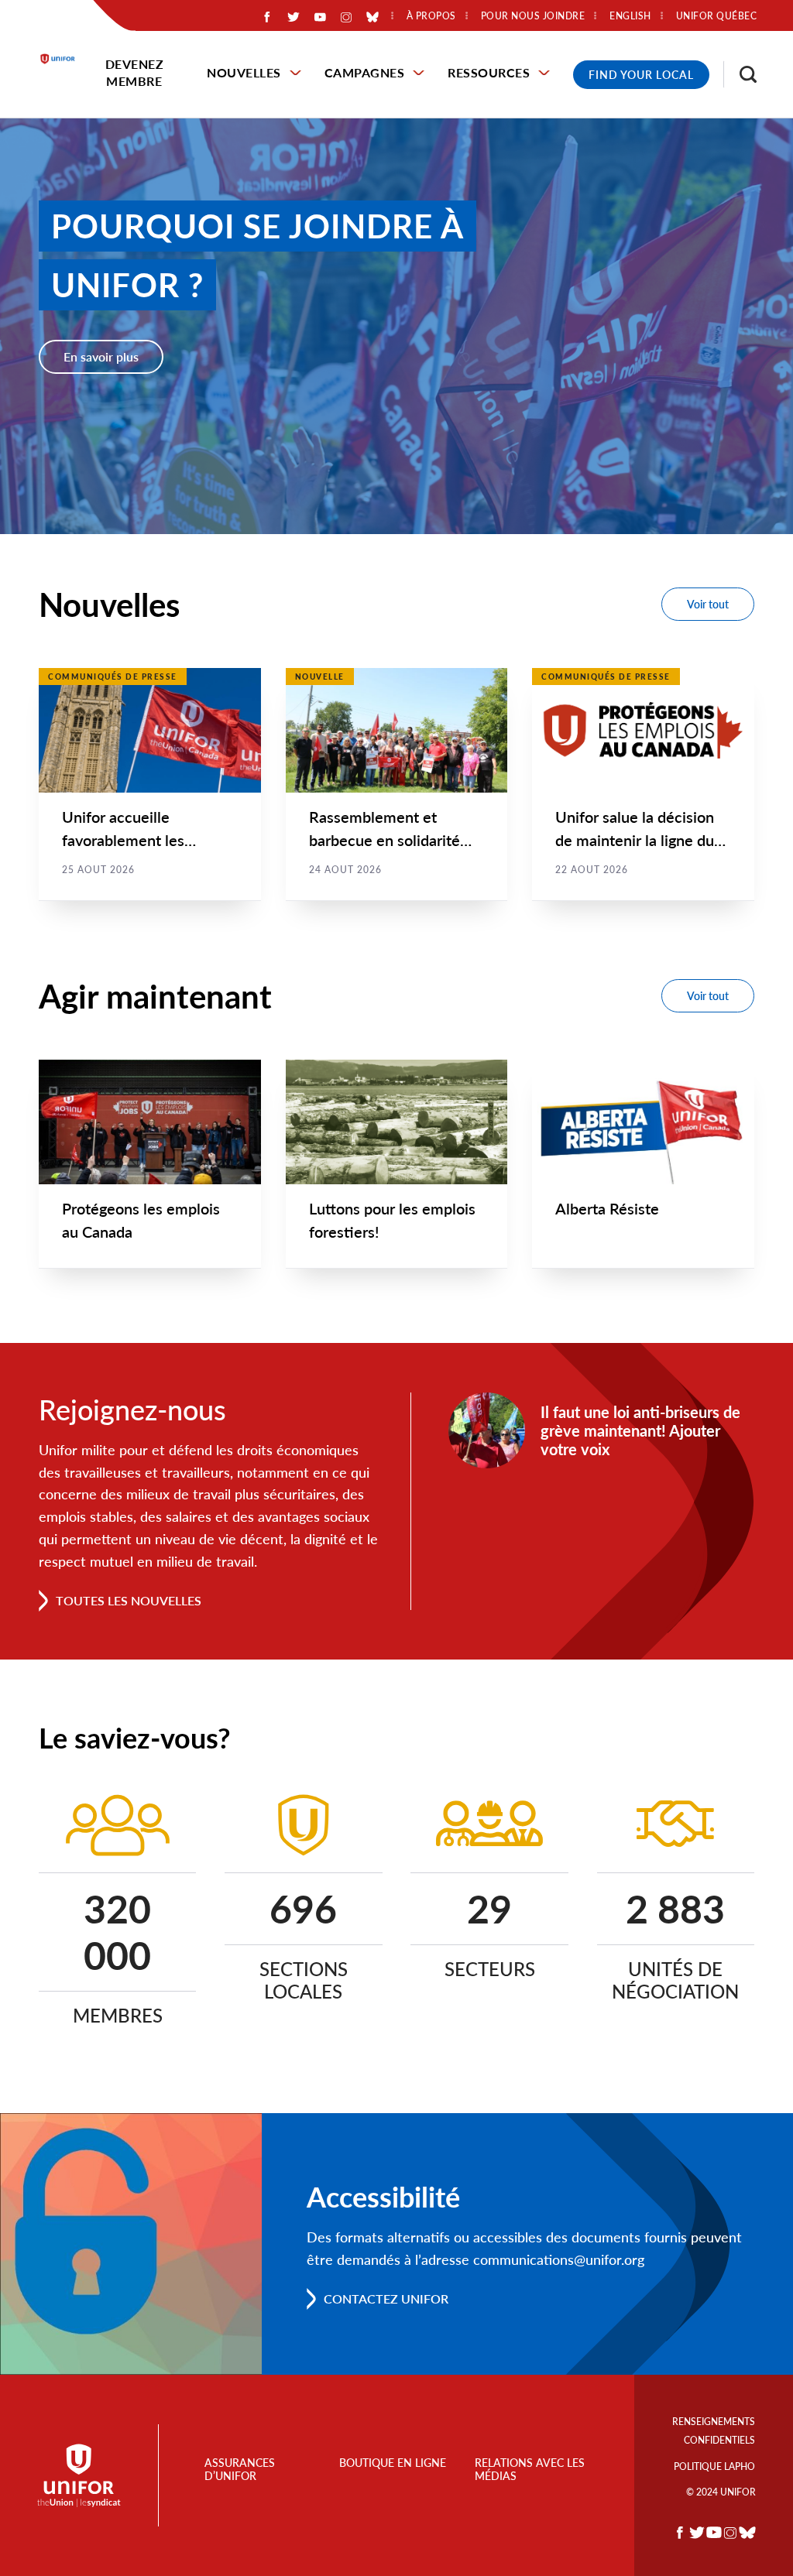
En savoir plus (101, 356)
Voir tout (708, 604)
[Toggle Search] (740, 74)
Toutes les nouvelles (129, 1600)
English (630, 16)
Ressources (489, 72)
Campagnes (365, 72)
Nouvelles (244, 72)
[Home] (65, 59)
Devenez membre (135, 72)
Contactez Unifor (386, 2299)
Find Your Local (641, 75)
